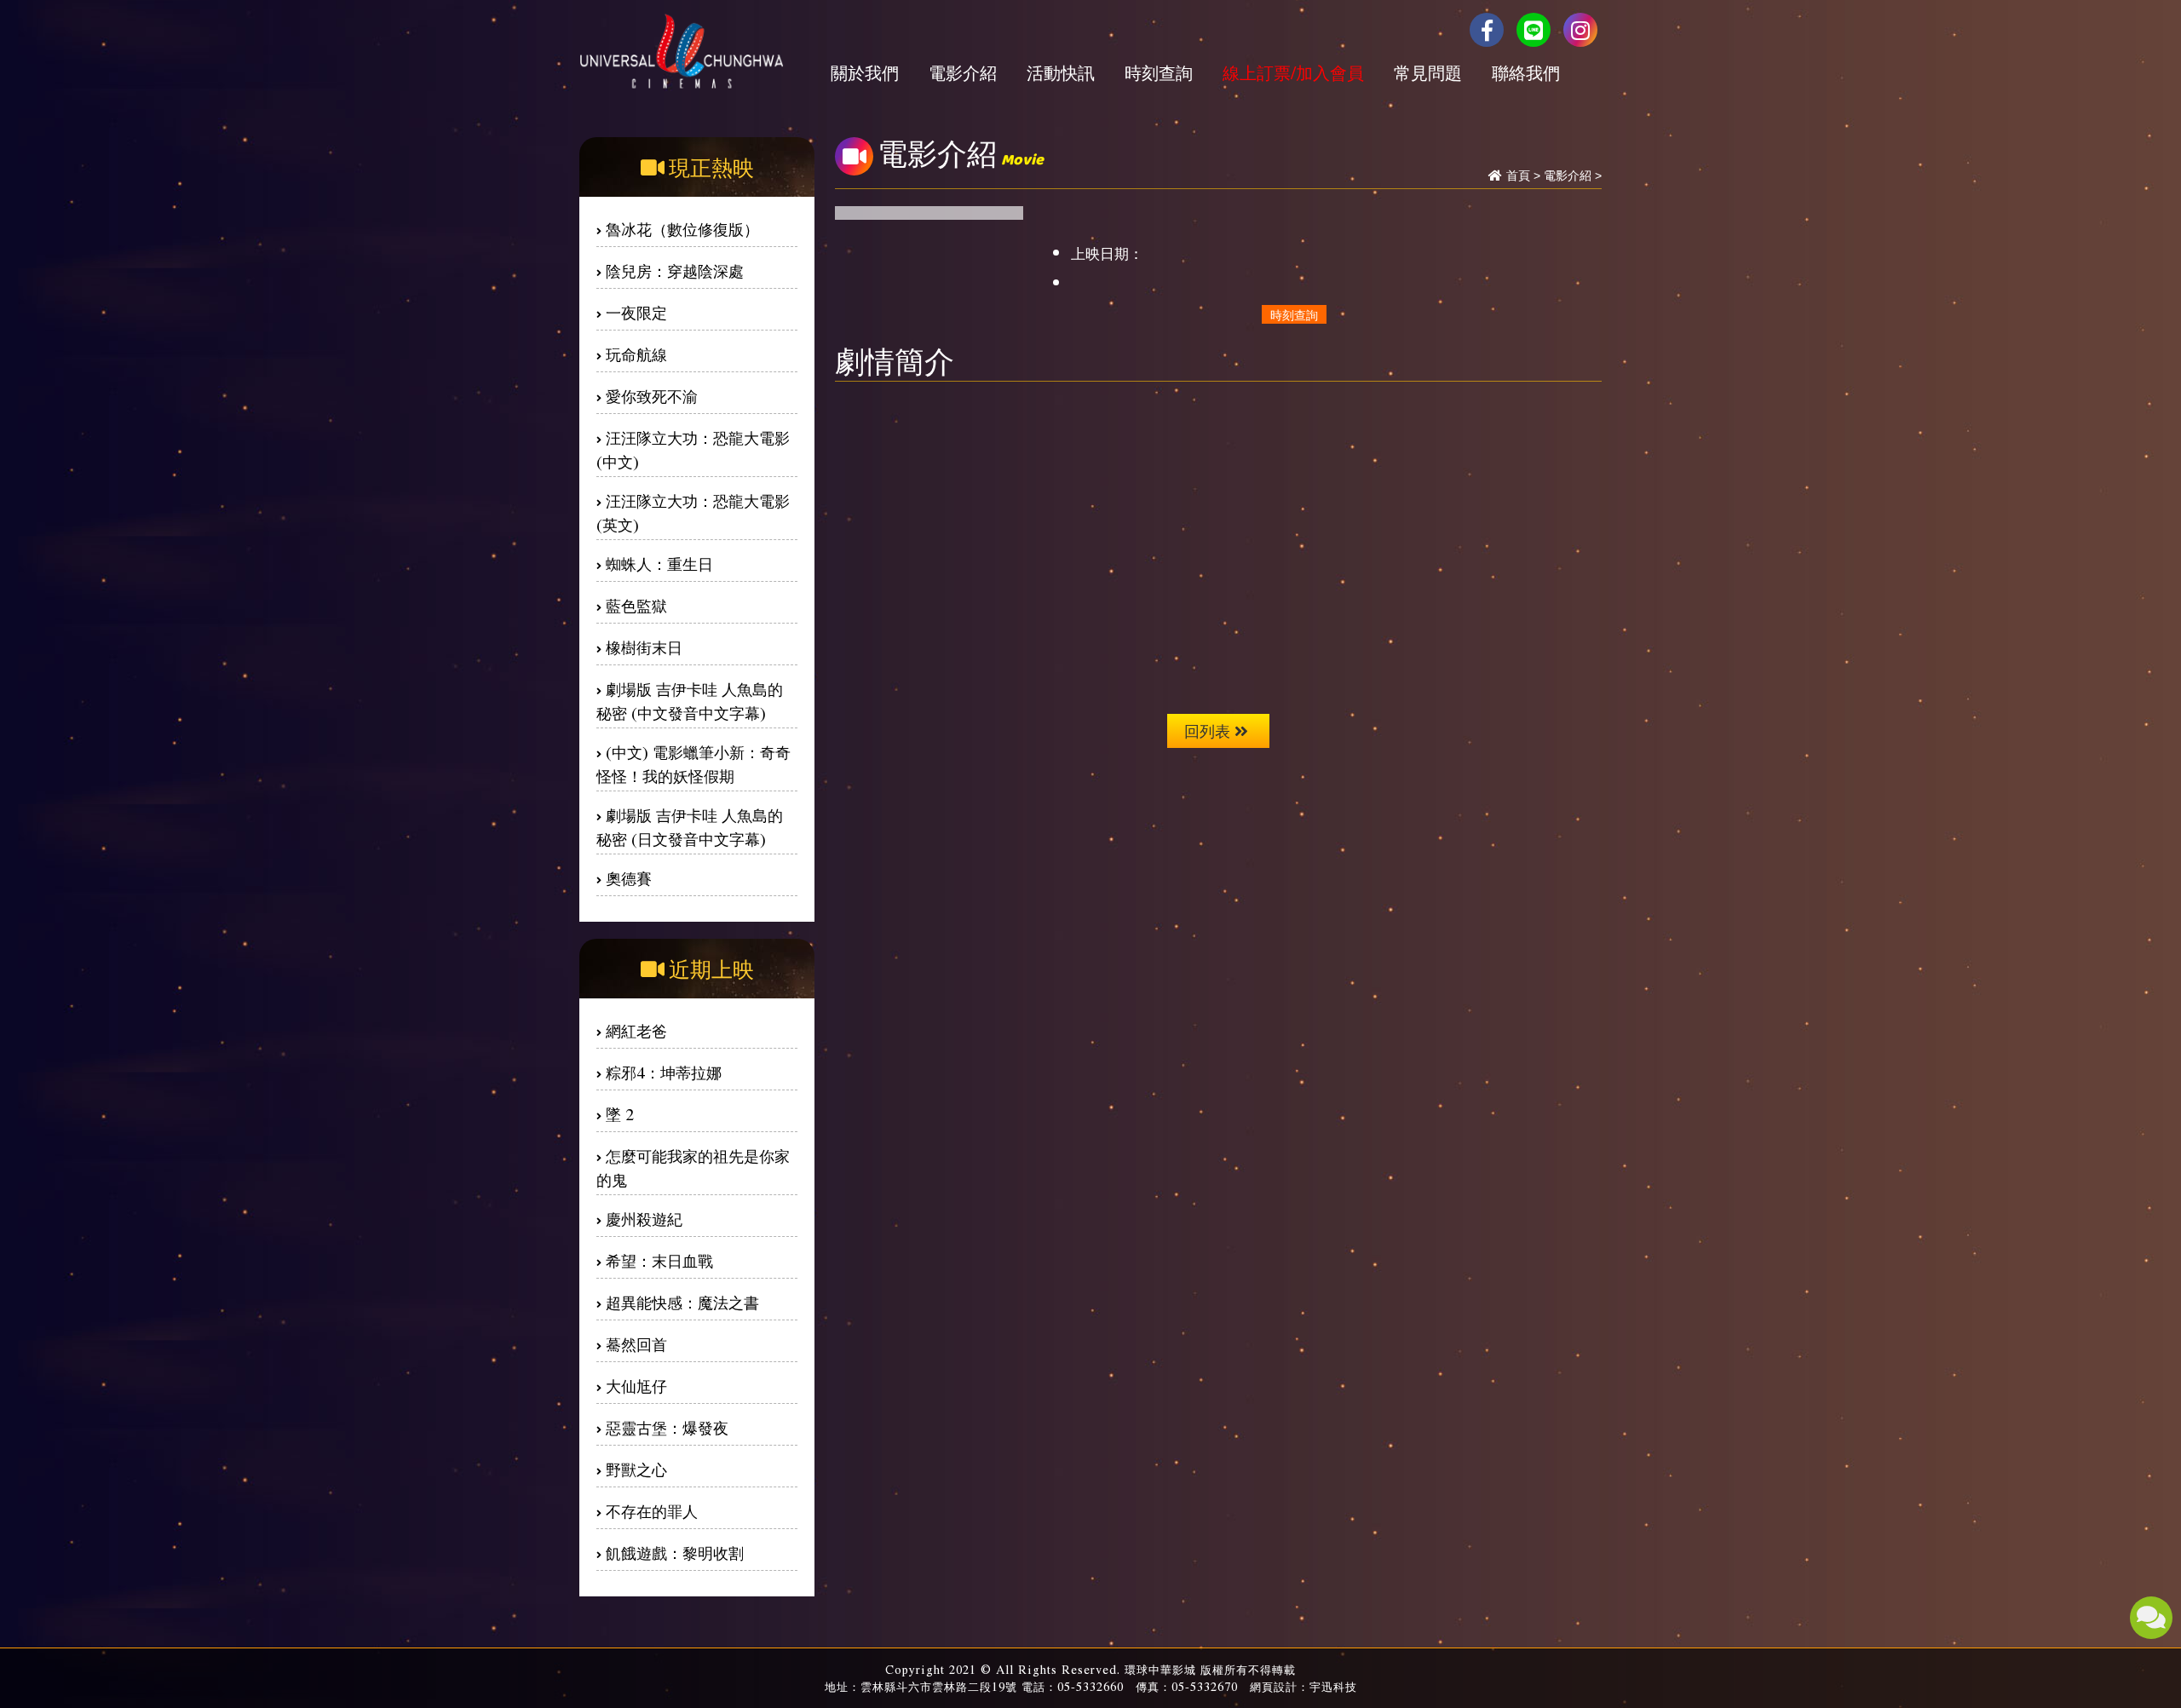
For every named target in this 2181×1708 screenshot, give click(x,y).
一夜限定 (636, 312)
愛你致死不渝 (652, 396)
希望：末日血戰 (659, 1260)
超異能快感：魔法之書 (682, 1302)
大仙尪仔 (636, 1386)
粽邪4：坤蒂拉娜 (664, 1072)
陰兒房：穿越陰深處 (675, 270)
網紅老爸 (636, 1030)
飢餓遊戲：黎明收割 (675, 1553)
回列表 (1207, 730)
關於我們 (865, 72)
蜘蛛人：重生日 (659, 564)
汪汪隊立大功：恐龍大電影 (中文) (693, 449)
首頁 (1518, 175)
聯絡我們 (1526, 72)
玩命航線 (636, 354)
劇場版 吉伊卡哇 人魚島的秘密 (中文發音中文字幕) (690, 701)
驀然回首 (636, 1344)
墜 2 (620, 1114)
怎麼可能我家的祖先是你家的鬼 (693, 1167)
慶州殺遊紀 (644, 1219)
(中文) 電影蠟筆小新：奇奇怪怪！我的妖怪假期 (693, 764)
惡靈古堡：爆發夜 (667, 1427)
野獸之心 (636, 1469)
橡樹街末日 (644, 647)
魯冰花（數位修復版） (682, 229)
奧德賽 (629, 878)
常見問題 (1428, 72)
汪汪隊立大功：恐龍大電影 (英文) (693, 512)
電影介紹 (963, 72)
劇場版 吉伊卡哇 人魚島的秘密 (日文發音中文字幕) (690, 827)
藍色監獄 (636, 605)
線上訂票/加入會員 (1293, 72)
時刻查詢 (1159, 72)
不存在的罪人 (652, 1511)
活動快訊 (1061, 72)
